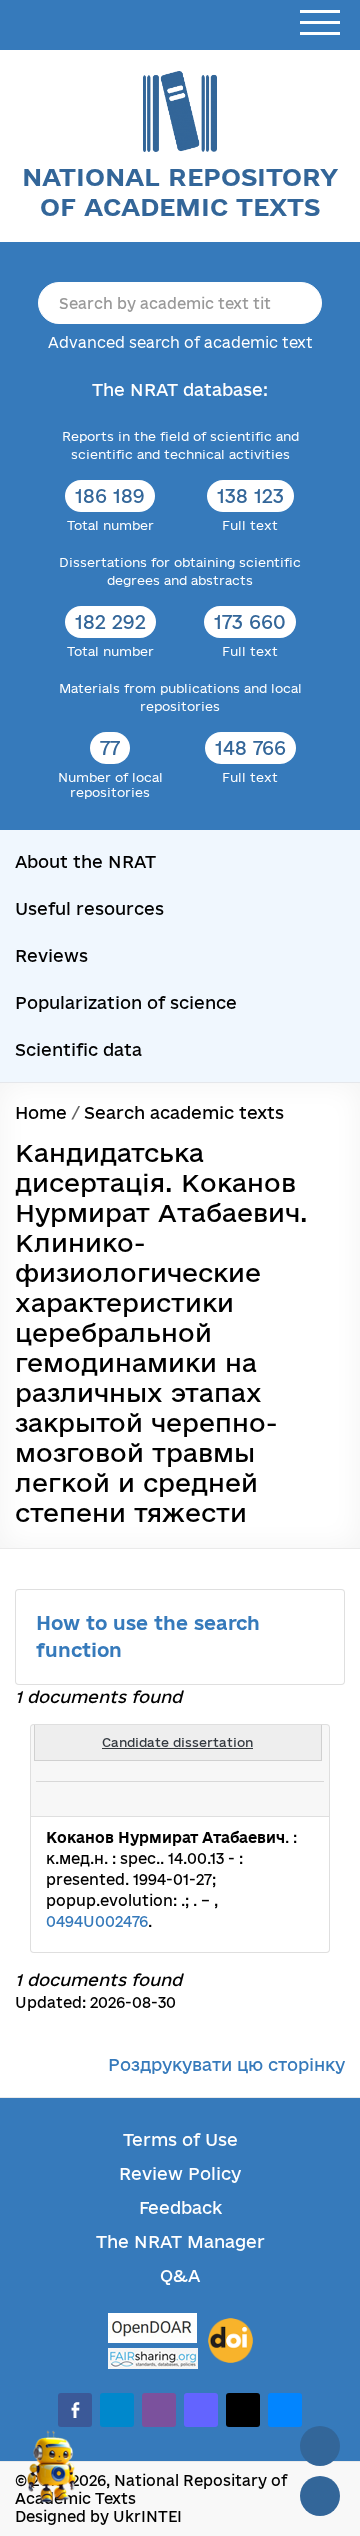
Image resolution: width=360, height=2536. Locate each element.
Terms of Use (180, 2139)
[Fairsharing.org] (153, 2358)
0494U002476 (97, 1921)
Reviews (51, 955)
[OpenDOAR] (153, 2330)
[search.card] (232, 1799)
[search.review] (276, 1799)
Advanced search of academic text (180, 342)
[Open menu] (320, 23)
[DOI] (230, 2341)
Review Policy (180, 2173)
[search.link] (254, 1799)
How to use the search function (148, 1636)
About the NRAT (85, 861)
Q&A (180, 2275)
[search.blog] (298, 1799)
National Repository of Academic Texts (180, 191)
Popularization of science (126, 1002)
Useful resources (89, 908)
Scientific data (78, 1049)
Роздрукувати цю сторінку (226, 2064)
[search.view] (210, 1799)
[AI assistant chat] (52, 2475)
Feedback (180, 2207)
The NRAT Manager (180, 2241)
